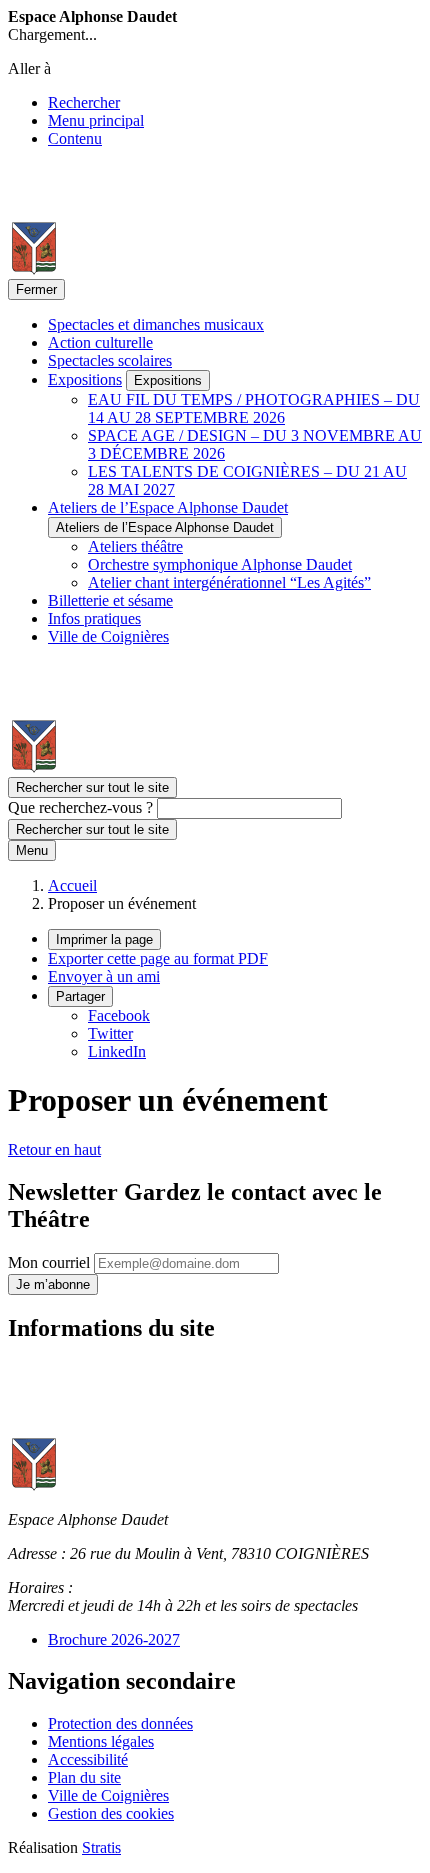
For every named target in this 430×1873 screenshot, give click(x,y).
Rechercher (84, 102)
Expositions (85, 379)
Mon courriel (51, 1262)
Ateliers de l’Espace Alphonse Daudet (168, 507)
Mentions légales (101, 1741)
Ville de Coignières (108, 636)
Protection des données (120, 1723)
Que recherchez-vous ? (80, 807)
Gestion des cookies (111, 1813)
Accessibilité (88, 1759)
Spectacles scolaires (110, 360)
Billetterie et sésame (110, 600)
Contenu (75, 138)
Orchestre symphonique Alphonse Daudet (220, 564)
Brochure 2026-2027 (114, 1639)
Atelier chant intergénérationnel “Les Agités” (229, 582)
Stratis (101, 1847)
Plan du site (84, 1777)
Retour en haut (54, 1149)
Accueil (72, 885)
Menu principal (96, 120)
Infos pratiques (94, 618)
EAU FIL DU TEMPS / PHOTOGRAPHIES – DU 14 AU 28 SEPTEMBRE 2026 (254, 408)
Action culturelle (100, 342)
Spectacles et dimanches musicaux (156, 324)
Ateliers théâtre (135, 546)
